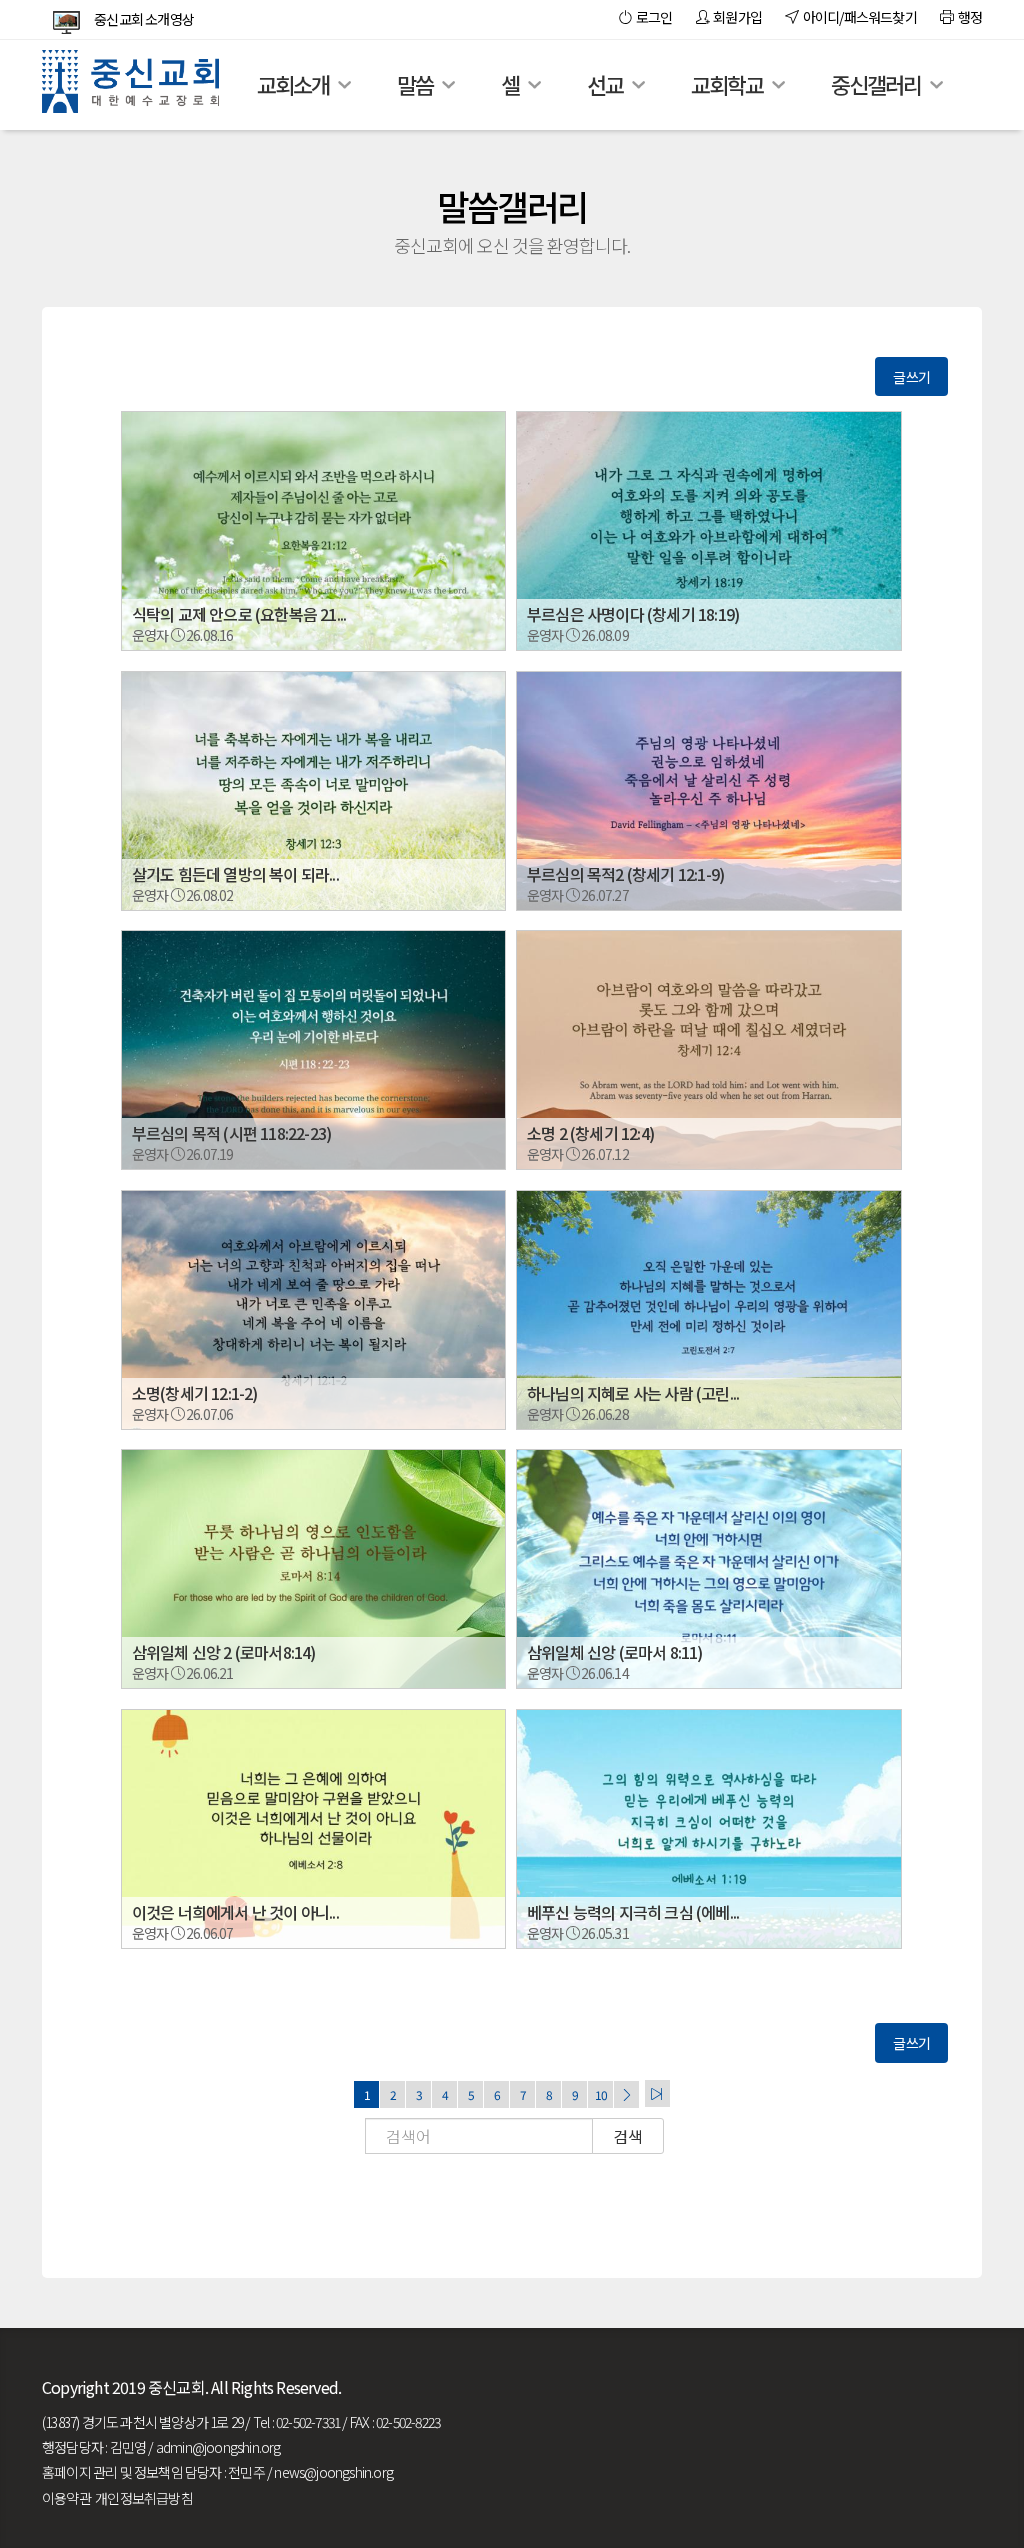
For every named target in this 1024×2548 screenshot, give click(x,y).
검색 (628, 2136)
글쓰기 (911, 377)
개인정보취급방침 (144, 2498)
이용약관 (66, 2498)
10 (601, 2094)
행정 (967, 17)
